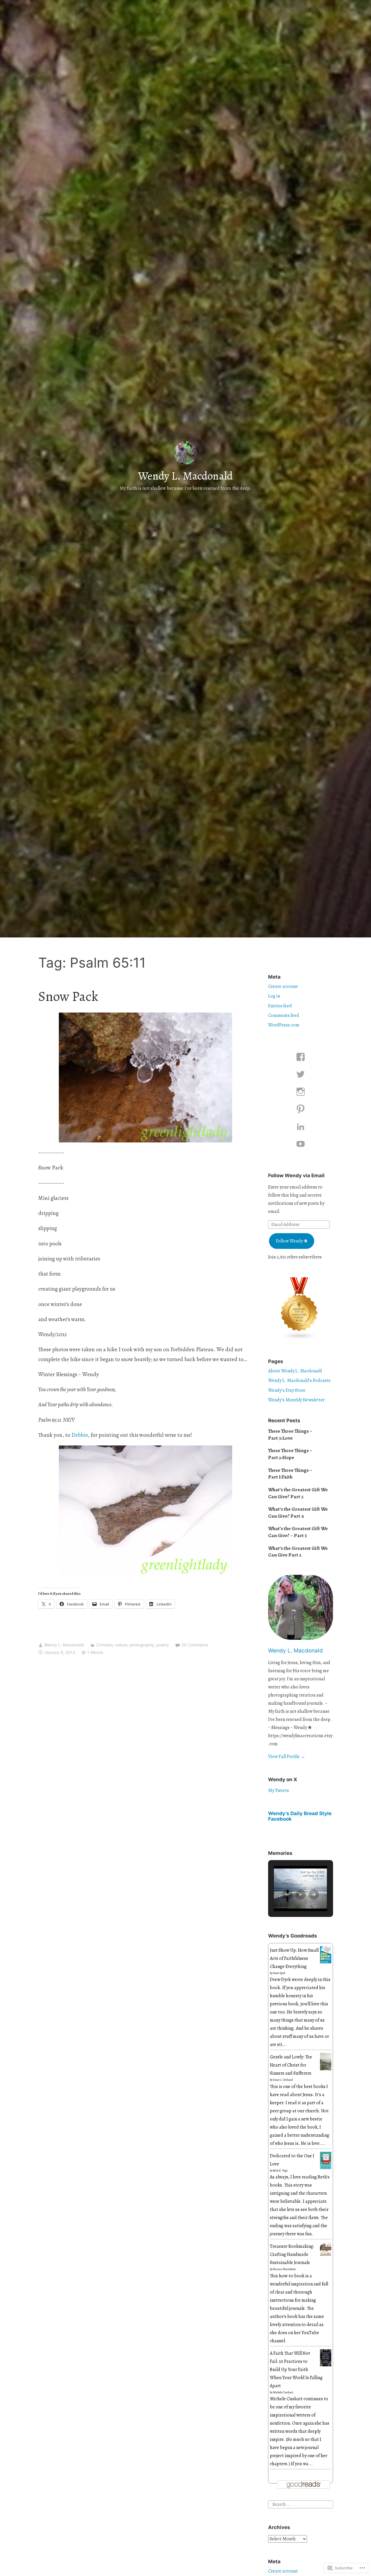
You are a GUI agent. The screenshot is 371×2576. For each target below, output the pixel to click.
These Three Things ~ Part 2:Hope (290, 1454)
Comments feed (284, 1015)
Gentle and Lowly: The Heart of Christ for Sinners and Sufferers (291, 2065)
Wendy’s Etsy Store (287, 1390)
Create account (283, 986)
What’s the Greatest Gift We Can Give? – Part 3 (298, 1532)
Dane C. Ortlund (283, 2080)
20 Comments (195, 1645)
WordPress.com (284, 1025)
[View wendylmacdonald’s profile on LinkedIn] (301, 1126)
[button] (287, 1895)
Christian (104, 1645)
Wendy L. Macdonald (185, 476)
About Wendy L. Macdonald (295, 1371)
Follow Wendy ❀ (292, 1241)
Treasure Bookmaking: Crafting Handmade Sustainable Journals (292, 2254)
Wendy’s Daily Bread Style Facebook (300, 1816)
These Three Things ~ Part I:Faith (290, 1474)
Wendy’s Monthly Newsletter (296, 1400)
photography (142, 1645)
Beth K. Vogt (280, 2170)
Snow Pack (68, 996)
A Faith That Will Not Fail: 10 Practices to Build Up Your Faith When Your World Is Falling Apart (296, 2370)
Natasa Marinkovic (284, 2269)
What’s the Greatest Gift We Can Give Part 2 (298, 1552)
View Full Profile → (287, 1757)
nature (121, 1645)
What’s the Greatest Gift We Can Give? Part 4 (298, 1513)
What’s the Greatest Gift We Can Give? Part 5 (298, 1493)
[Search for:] (301, 2504)
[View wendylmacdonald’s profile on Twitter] (301, 1074)
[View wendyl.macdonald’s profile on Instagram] (301, 1092)
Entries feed (280, 1006)
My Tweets (279, 1790)
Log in (274, 996)
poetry (163, 1645)
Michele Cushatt (283, 2392)
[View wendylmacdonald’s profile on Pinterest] (301, 1109)
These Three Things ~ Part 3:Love (290, 1435)
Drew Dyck (279, 1973)
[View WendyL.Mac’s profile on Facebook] (301, 1057)
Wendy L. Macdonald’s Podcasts (299, 1380)
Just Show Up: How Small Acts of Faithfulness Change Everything (294, 1958)
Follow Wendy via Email (296, 1175)
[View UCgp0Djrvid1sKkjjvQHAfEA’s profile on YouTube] (301, 1144)
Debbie (80, 1435)
